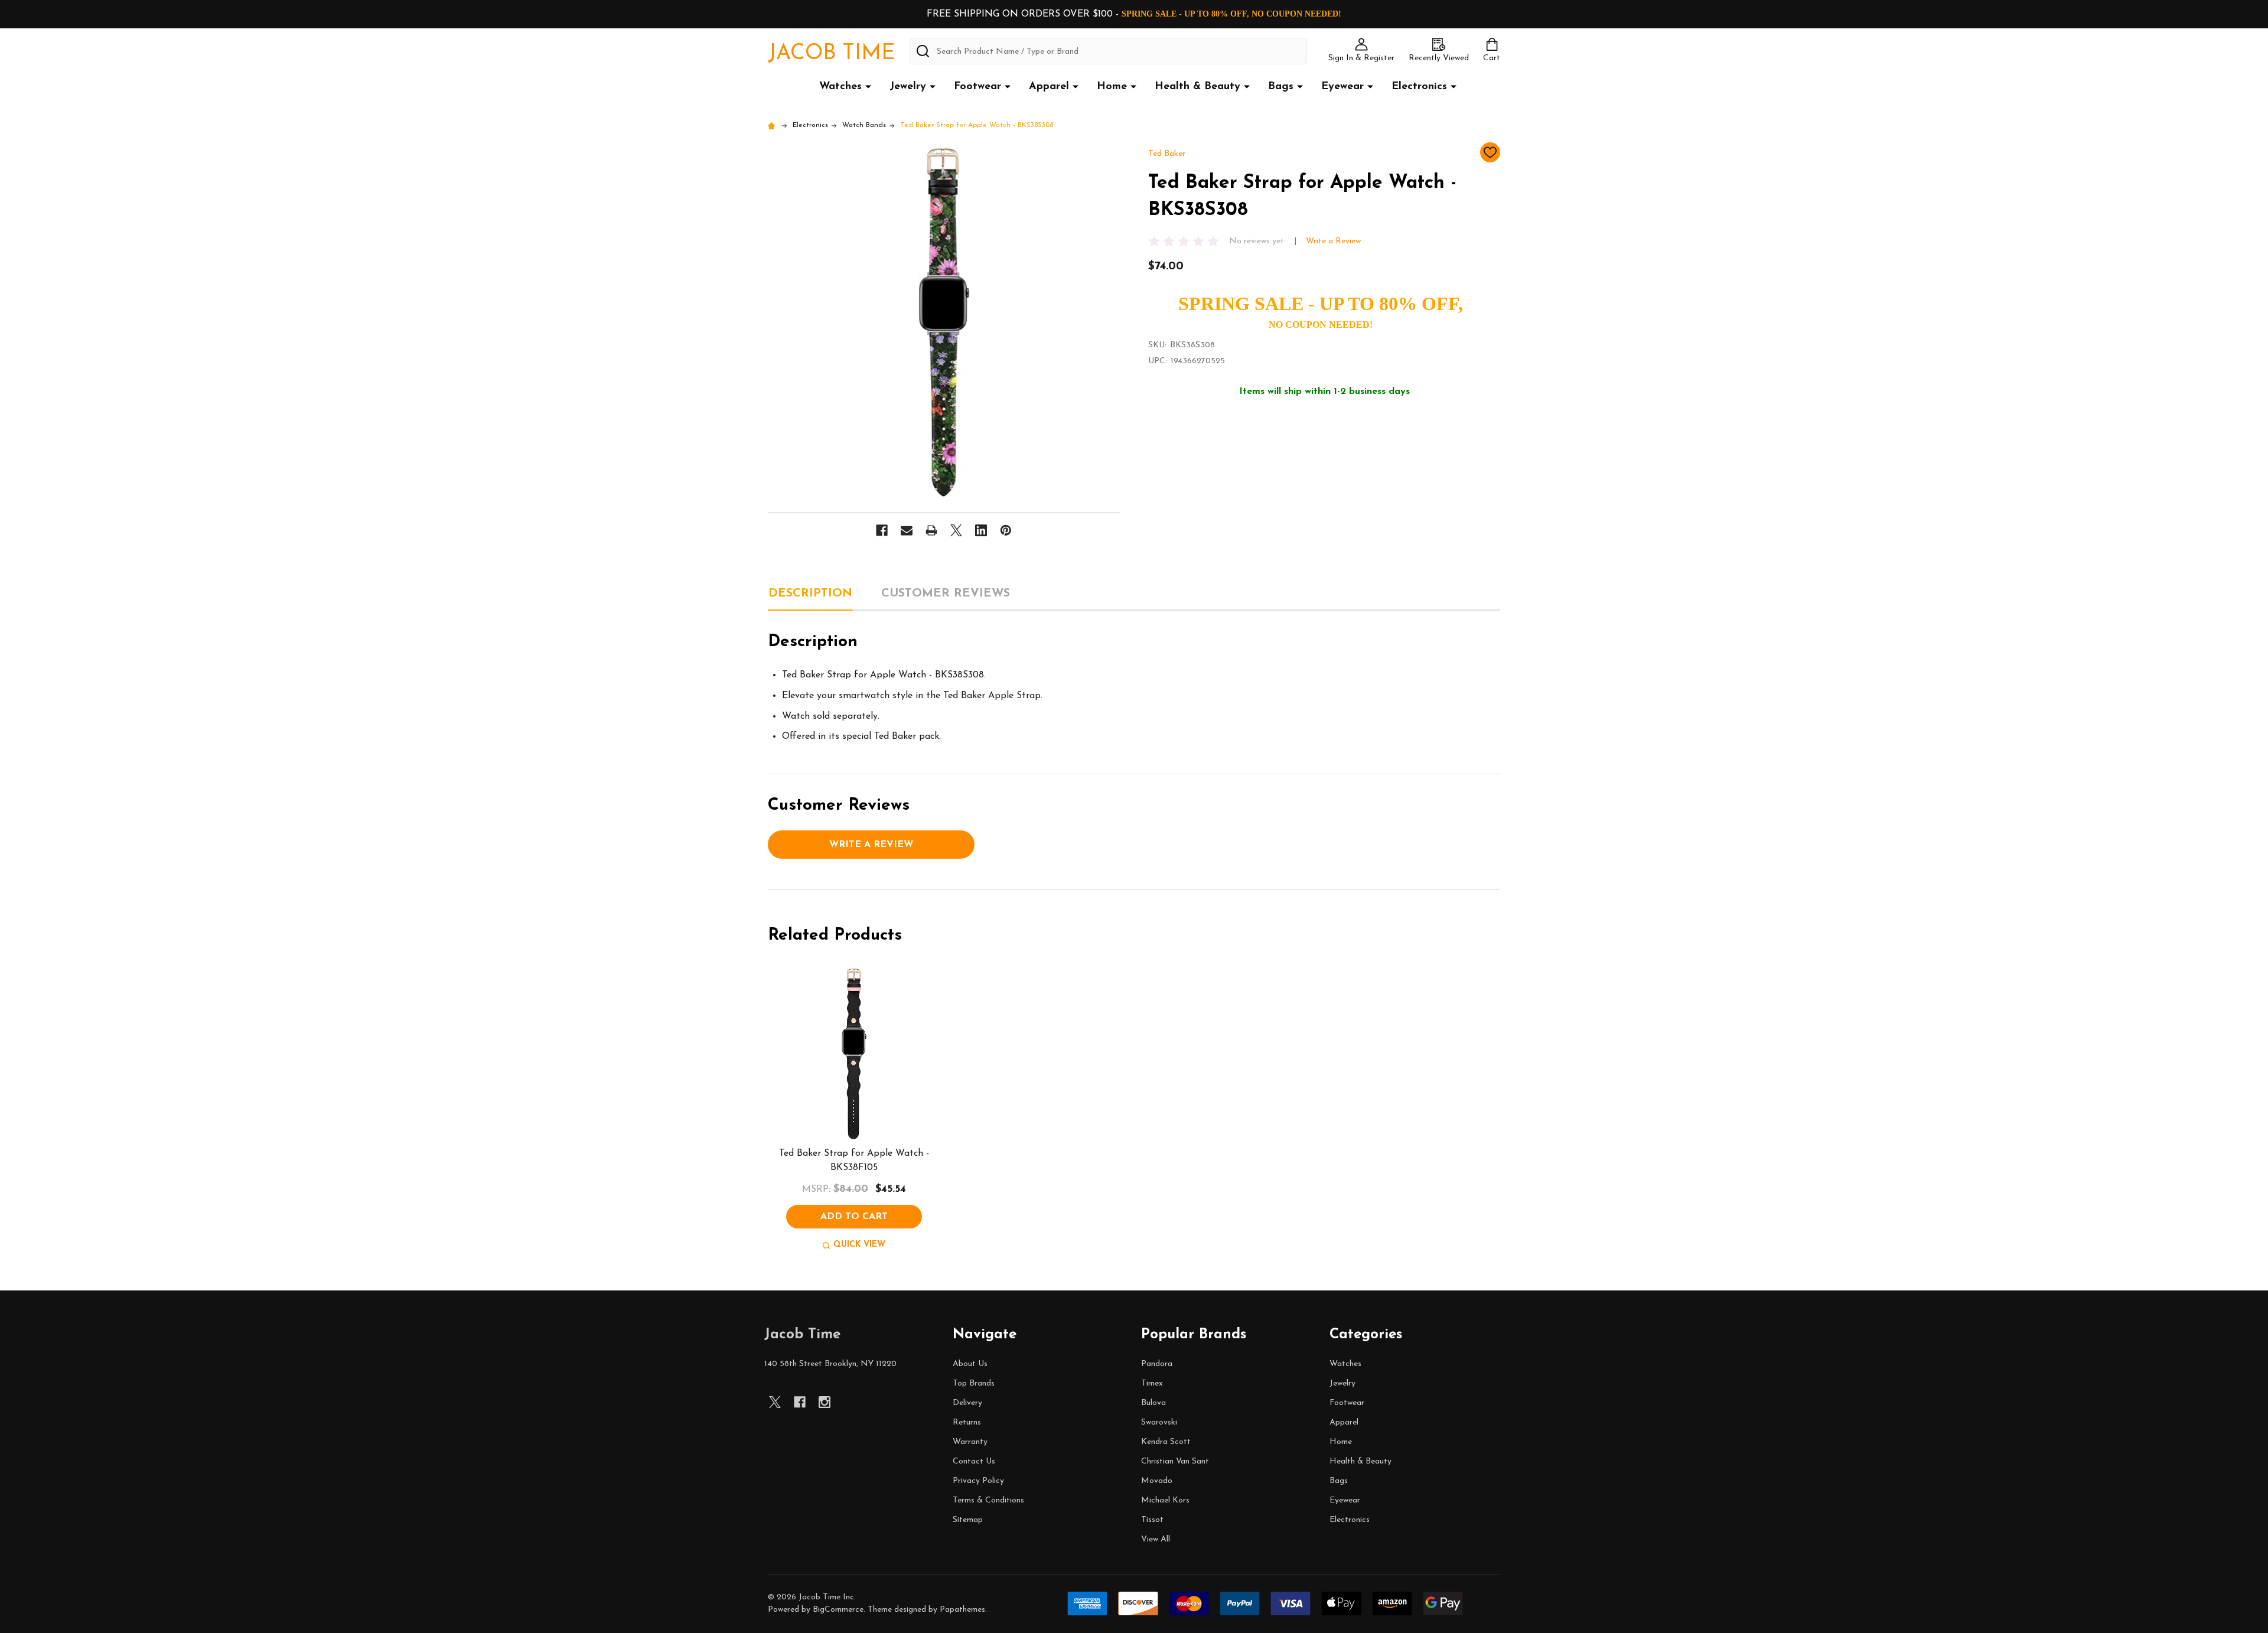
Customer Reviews (946, 594)
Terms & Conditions (988, 1500)
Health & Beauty (1197, 87)
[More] (868, 86)
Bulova (1153, 1403)
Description (810, 594)
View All (1156, 1539)
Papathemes (962, 1610)
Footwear (977, 87)
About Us (970, 1364)
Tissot (1152, 1520)
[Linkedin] (981, 530)
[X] (956, 530)
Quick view (859, 1245)
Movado (1157, 1481)
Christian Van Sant (1175, 1461)
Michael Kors (1165, 1500)
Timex (1152, 1383)
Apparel (1049, 87)
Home (1112, 87)
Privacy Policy (978, 1481)
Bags (1281, 87)
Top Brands (974, 1383)
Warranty (970, 1442)
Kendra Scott (1166, 1442)
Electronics (1419, 87)
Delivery (967, 1403)
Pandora (1157, 1364)
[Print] (931, 530)
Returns (967, 1422)
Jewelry (908, 87)
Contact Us (974, 1461)
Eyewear (1342, 87)
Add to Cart (854, 1217)
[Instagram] (825, 1402)
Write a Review (1333, 241)
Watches (840, 87)
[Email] (907, 530)
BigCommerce (838, 1610)
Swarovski (1159, 1422)
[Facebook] (882, 530)
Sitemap (968, 1520)
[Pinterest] (1006, 530)
